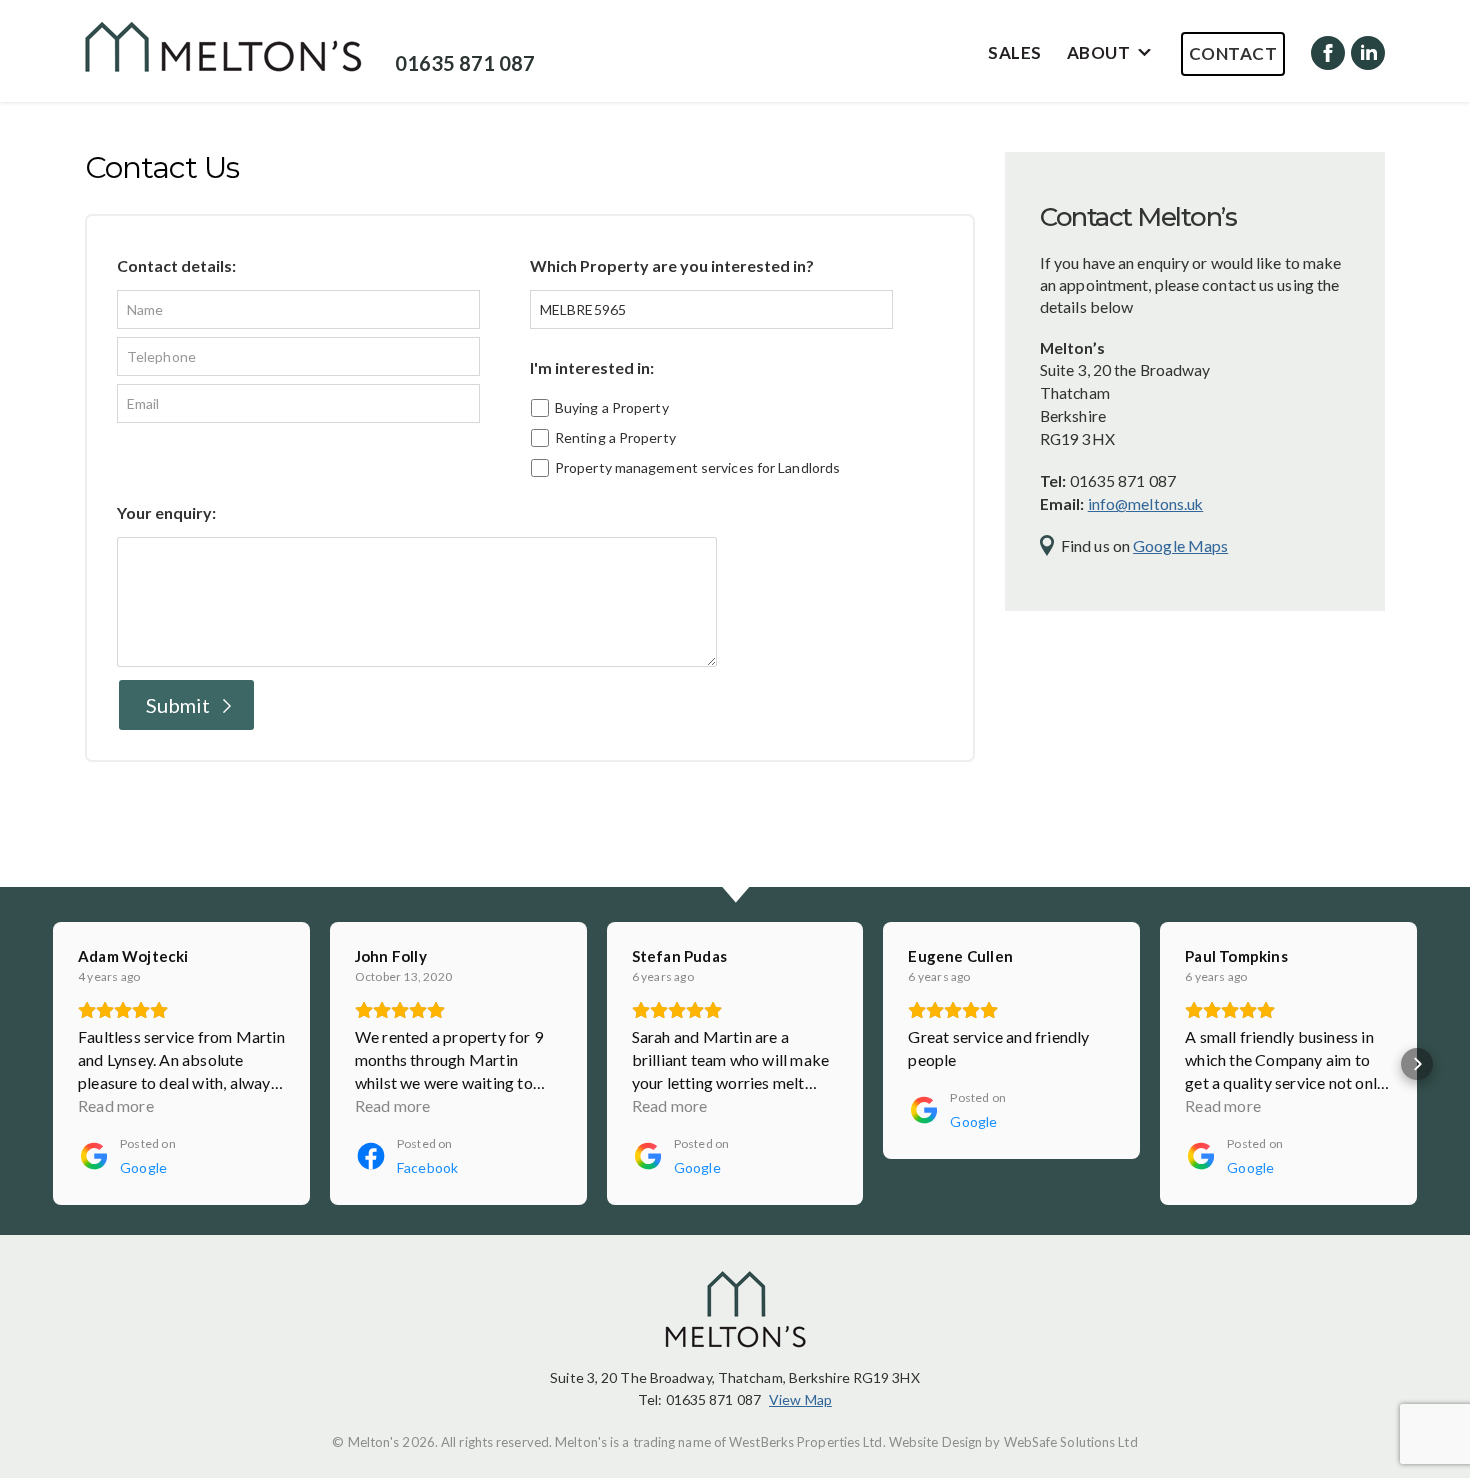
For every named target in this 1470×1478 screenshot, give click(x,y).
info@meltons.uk (1146, 504)
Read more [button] (116, 1105)
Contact (1233, 53)
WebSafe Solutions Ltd (1071, 1442)
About (1099, 52)
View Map (800, 1399)
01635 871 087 (465, 63)
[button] (53, 1064)
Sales (1015, 52)
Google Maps (1180, 545)
